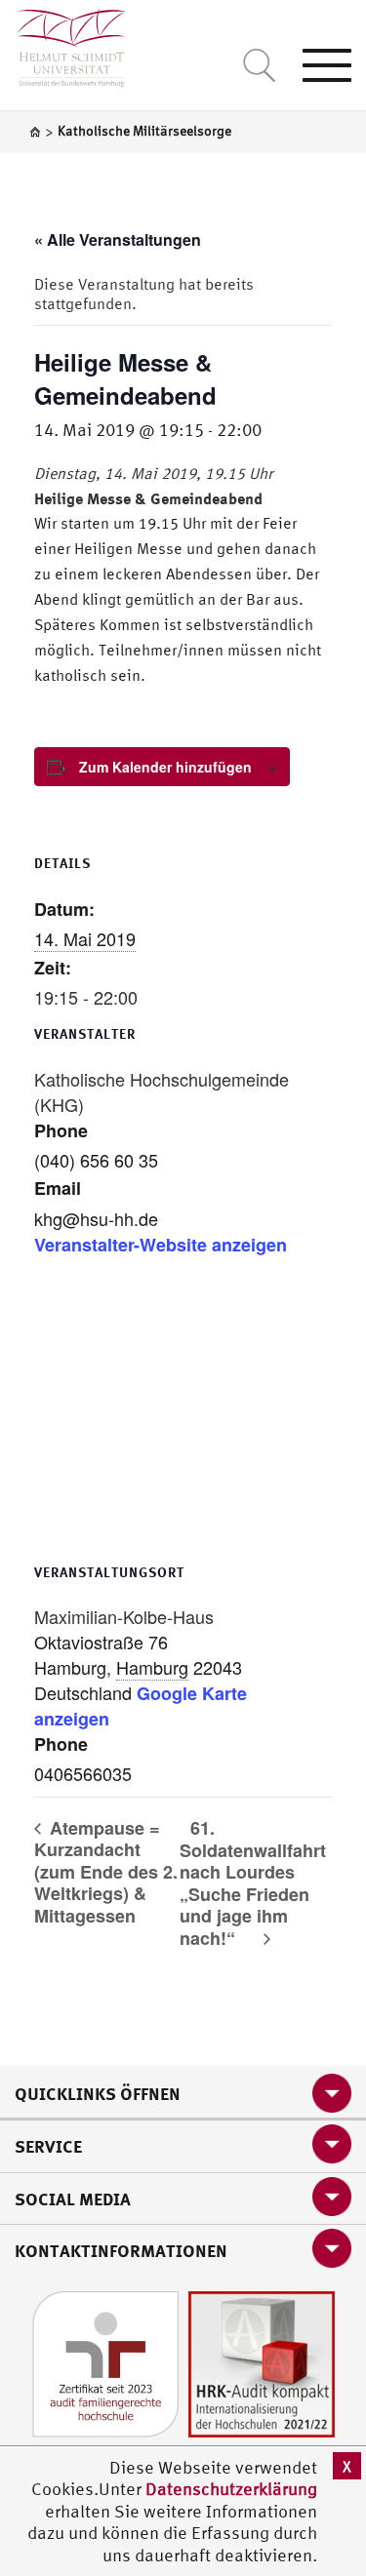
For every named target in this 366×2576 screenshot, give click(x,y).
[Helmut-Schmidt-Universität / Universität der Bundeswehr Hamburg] (63, 43)
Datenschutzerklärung (231, 2489)
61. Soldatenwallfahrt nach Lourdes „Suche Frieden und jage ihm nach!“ (253, 1883)
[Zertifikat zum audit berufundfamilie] (105, 2362)
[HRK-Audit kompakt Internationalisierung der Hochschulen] (262, 2362)
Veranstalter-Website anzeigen (161, 1245)
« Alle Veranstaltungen (118, 239)
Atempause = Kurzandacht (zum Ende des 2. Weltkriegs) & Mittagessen (106, 1872)
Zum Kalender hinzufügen (165, 767)
